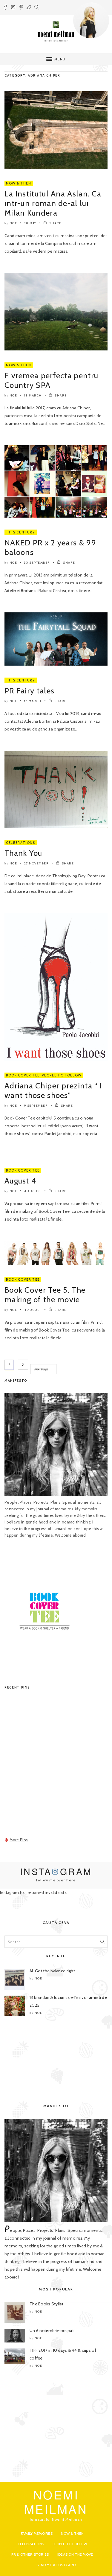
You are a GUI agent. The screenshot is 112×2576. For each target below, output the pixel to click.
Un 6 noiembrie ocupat (52, 2331)
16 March (33, 701)
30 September (37, 563)
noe (13, 223)
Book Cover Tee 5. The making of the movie (45, 1295)
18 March (33, 395)
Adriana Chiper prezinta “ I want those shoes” (53, 1091)
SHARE (55, 223)
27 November (37, 863)
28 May (30, 223)
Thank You (23, 853)
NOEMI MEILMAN (56, 2501)
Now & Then (19, 183)
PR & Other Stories (30, 2554)
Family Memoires (37, 2533)
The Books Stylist (47, 2304)
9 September (36, 1106)
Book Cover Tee (23, 1075)
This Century (21, 532)
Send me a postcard (56, 2565)
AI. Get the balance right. (53, 1971)
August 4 (20, 1181)
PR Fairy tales (29, 691)
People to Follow (62, 1075)
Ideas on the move (75, 2554)
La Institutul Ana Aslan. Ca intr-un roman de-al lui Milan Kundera (53, 203)
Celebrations (21, 843)
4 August (33, 1191)
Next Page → (43, 1369)
